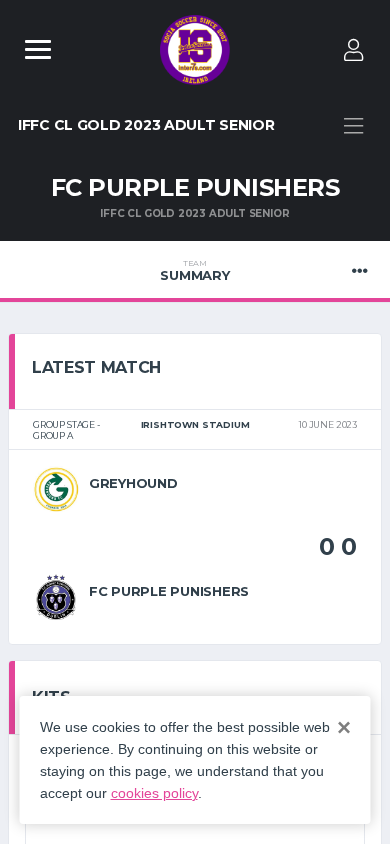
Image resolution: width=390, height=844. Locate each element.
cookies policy (154, 793)
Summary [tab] (194, 271)
